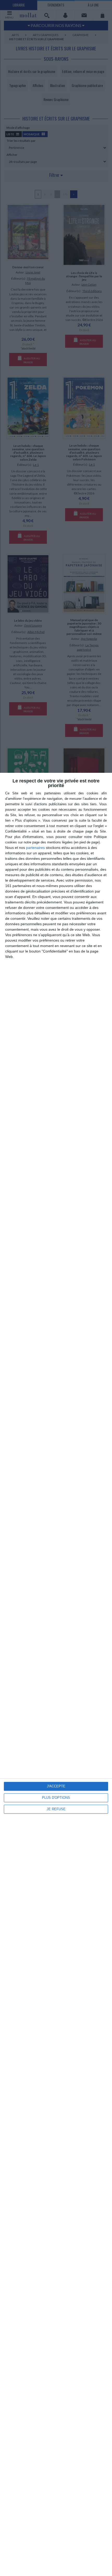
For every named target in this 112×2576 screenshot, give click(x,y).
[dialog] (56, 1674)
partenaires (35, 848)
